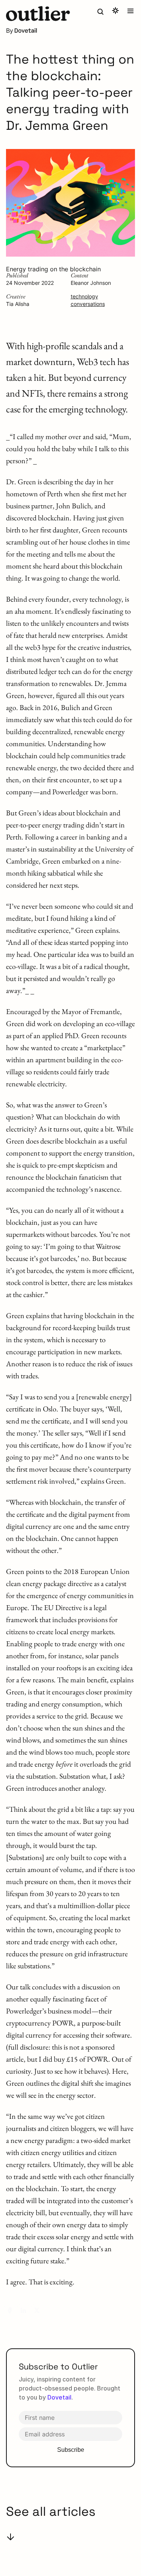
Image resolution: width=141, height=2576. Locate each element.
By (10, 30)
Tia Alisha (18, 304)
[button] (38, 14)
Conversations (88, 304)
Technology (84, 296)
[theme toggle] (115, 11)
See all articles (51, 2511)
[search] (100, 12)
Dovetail (59, 2397)
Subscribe (71, 2450)
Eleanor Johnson (91, 283)
